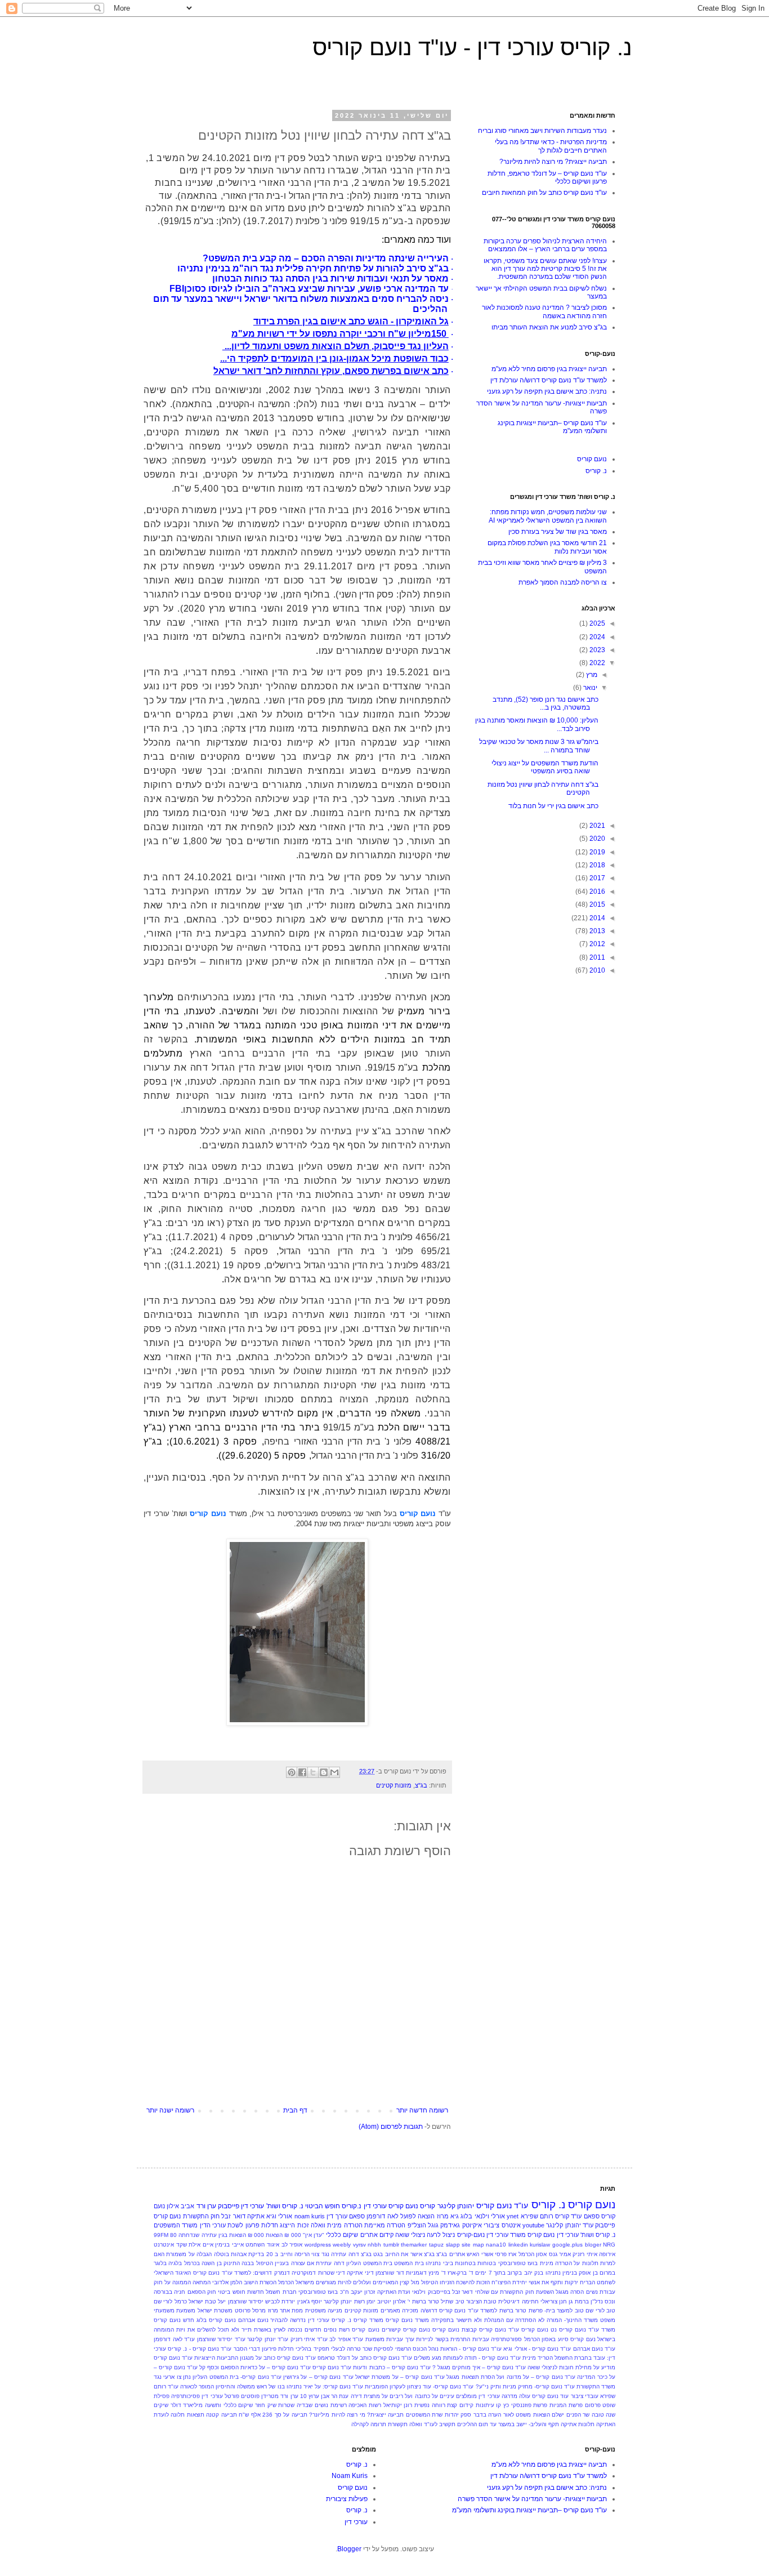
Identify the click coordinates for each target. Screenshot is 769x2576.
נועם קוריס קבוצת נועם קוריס (469, 2330)
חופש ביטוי (231, 2292)
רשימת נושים (331, 2405)
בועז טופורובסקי (518, 2263)
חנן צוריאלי (554, 2301)
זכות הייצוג (294, 2225)
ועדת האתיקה (394, 2292)
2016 (596, 892)
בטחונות (465, 2263)
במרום (607, 2273)
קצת (452, 2405)
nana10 (496, 2245)
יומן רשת (365, 2301)
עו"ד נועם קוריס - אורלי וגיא (537, 2349)
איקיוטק (472, 2225)
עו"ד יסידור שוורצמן (221, 2339)
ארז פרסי (506, 2254)
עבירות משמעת (384, 2339)
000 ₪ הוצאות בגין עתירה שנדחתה (221, 2235)
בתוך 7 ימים (490, 2273)
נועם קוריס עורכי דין (391, 2206)
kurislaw (540, 2245)
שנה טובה (603, 2415)
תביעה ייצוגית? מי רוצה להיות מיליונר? (553, 162)
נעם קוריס (583, 2339)
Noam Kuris (350, 2476)
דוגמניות (416, 2273)
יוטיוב (384, 2301)
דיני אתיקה (360, 2273)
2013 (596, 931)
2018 (596, 865)
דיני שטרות (332, 2273)
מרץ (591, 675)
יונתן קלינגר (338, 2301)
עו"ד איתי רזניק (309, 2339)
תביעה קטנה (221, 2415)
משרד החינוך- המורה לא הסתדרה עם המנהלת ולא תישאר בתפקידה (515, 2320)
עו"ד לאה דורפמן (174, 2339)
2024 (596, 637)
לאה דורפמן (382, 2216)
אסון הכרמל (533, 2254)
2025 (596, 623)
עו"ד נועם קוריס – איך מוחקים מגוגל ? (479, 2367)
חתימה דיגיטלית (518, 2301)
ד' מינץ (437, 2273)
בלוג (466, 2216)
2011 (596, 957)
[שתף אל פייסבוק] (302, 1772)
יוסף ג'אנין (310, 2301)
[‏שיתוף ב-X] (313, 1772)
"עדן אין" (314, 2235)
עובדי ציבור (585, 2396)
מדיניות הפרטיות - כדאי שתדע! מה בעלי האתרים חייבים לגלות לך (551, 146)
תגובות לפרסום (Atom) (391, 2127)
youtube (533, 2225)
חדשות (256, 2292)
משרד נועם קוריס (407, 2320)
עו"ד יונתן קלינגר (268, 2339)
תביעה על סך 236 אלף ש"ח (273, 2415)
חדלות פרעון (262, 2225)
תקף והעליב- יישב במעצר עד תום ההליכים (508, 2424)
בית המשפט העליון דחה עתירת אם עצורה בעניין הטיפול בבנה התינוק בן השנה (297, 2263)
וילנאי (419, 2292)
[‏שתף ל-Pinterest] (292, 1772)
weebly (342, 2245)
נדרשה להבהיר (288, 2320)
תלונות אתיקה (578, 2424)
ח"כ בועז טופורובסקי (324, 2292)
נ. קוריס (596, 471)
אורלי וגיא (279, 2216)
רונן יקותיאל (398, 2405)
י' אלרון (401, 2301)
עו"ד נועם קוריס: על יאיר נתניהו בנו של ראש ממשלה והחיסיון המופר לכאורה (272, 2386)
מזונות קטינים (394, 1785)
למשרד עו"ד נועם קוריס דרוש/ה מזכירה (450, 2310)
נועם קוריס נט (568, 2330)
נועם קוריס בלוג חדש (209, 2320)
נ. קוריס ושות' (285, 2206)
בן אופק (588, 2273)
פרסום (593, 2405)
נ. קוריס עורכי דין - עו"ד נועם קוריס (472, 47)
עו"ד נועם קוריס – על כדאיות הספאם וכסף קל (255, 2367)
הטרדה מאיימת (385, 2225)
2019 (596, 852)
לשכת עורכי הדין (222, 2225)
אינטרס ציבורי (502, 2225)
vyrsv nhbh (367, 2245)
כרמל (181, 2301)
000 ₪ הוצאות (283, 2235)
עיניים (447, 2396)
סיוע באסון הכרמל (546, 2339)
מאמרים (390, 2310)
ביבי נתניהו (439, 2263)
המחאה (202, 2282)
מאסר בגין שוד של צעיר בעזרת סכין (558, 532)
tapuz (436, 2245)
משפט (608, 2320)
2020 (596, 839)
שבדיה (305, 2405)
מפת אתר (291, 2310)
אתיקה (256, 2216)
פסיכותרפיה (185, 2396)
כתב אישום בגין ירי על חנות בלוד (553, 806)
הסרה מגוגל (570, 2292)
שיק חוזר (266, 2405)
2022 (596, 663)
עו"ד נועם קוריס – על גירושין (318, 2377)
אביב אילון (180, 2206)
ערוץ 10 (310, 2396)
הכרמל (286, 2282)
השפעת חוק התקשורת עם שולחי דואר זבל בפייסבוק (491, 2292)
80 (173, 2235)
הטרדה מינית (345, 2225)
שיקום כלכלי (342, 2235)
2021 (596, 826)
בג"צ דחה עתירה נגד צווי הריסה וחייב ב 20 (319, 2254)
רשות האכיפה (365, 2405)
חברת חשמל (281, 2292)
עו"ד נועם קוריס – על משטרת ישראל (400, 2377)
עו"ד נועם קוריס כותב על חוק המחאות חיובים (544, 193)
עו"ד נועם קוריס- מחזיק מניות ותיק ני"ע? (525, 2386)
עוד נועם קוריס (550, 2396)
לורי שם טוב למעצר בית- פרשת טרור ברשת (552, 2310)
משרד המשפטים (176, 2225)
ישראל (196, 2301)
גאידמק (450, 2225)
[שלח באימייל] (334, 1772)
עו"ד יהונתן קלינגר (570, 2225)
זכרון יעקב (363, 2292)
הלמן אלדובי (227, 2282)
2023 (596, 650)
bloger (593, 2245)
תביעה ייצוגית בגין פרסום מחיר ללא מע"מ (549, 369)
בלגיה (175, 2263)
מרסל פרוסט (250, 2310)
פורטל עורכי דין (220, 2396)
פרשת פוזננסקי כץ (525, 2405)
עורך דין (337, 2216)
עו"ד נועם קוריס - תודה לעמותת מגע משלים (467, 2358)
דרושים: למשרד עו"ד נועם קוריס (233, 2273)
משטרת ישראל (215, 2310)
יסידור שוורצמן (246, 2301)
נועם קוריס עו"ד (528, 2330)
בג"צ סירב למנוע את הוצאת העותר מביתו (549, 327)
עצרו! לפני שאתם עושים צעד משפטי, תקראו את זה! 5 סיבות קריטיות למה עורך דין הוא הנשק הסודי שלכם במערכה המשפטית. (545, 269)
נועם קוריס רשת (359, 2330)
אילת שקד (189, 2245)
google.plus (567, 2245)
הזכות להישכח (473, 2282)
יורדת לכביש (280, 2301)
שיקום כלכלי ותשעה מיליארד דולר (212, 2405)
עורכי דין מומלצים (478, 2396)
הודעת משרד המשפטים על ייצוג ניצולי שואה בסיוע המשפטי (545, 767)
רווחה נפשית (430, 2405)
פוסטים (250, 2396)
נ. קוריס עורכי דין (330, 2320)
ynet (513, 2216)
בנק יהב (534, 2273)
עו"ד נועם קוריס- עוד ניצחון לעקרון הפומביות (419, 2386)
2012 (596, 944)
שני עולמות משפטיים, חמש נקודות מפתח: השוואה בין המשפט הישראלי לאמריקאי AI (548, 516)
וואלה (318, 2225)
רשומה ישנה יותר (170, 2110)
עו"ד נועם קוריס (502, 2205)
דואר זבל (233, 2216)
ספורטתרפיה (506, 2339)
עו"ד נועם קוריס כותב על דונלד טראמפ (365, 2358)
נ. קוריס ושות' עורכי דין (586, 2235)
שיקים (161, 2405)
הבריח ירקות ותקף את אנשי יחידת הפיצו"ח (543, 2282)
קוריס (428, 2206)
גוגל (433, 2225)
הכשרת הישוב (260, 2282)
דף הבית (295, 2110)
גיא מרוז (448, 2216)
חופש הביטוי (323, 2206)
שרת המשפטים (424, 2415)
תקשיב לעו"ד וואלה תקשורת (422, 2424)
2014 (596, 918)
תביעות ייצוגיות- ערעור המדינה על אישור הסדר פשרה (532, 2499)
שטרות (286, 2405)
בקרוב (515, 2273)
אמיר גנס (560, 2254)
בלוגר (160, 2263)
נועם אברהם (253, 2320)
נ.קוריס (352, 2206)
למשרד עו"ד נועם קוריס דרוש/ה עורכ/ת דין (549, 380)
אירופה (607, 2254)
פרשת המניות (566, 2405)
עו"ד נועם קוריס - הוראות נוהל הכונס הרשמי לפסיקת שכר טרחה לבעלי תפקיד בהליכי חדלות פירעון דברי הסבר (368, 2349)
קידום (466, 2405)
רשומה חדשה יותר (422, 2110)
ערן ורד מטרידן (280, 2396)
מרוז (273, 2310)
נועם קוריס (592, 459)
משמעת (186, 2310)
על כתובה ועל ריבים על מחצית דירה (394, 2396)
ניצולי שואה (410, 2235)
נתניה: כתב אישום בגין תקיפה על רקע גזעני (547, 391)
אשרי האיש (480, 2254)
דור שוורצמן (390, 2273)
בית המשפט (409, 2263)
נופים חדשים (321, 2330)
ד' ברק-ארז (460, 2273)
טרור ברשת (426, 2301)
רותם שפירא (537, 2216)
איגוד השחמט (262, 2245)
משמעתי (164, 2310)
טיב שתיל (452, 2301)
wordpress (318, 2245)
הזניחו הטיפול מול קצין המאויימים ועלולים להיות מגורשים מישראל (375, 2282)
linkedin (518, 2245)
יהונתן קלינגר (456, 2206)
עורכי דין (252, 2206)
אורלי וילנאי (490, 2216)
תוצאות (196, 2415)
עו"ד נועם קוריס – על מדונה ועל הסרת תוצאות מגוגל (511, 2377)
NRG (609, 2245)
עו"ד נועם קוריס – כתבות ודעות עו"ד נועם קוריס (371, 2367)
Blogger (349, 2549)
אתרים (457, 2254)
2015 (596, 904)
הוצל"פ (417, 2225)
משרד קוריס (368, 2320)
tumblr (391, 2245)
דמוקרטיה (304, 2273)
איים (208, 2245)
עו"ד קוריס (568, 2216)
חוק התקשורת (201, 2216)
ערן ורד (206, 2206)
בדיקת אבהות (247, 2254)
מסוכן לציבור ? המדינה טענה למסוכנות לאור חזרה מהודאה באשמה (544, 311)
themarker (414, 2245)
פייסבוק (229, 2206)
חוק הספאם (202, 2292)
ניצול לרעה (441, 2235)
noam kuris (310, 2216)
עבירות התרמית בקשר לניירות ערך (447, 2339)
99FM (161, 2235)
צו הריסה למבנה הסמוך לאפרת (563, 582)
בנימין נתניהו (561, 2273)
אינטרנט (164, 2245)
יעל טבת (215, 2301)
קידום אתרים (377, 2235)
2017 (596, 878)
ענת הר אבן (335, 2396)
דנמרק (282, 2273)
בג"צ (421, 1785)
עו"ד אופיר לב (346, 2339)
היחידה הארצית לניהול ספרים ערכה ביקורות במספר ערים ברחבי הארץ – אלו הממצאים (545, 245)
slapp (453, 2245)
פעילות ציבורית (347, 2499)
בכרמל (192, 2263)
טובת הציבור (481, 2301)
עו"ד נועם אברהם (594, 2349)
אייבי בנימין (229, 2245)
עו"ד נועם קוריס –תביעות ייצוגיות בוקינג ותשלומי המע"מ (529, 2510)
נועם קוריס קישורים (406, 2330)
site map (473, 2245)
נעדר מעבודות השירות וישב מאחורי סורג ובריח (542, 131)
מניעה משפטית (324, 2310)
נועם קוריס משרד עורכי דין (521, 2235)
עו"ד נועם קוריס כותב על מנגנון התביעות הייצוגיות (255, 2358)
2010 (596, 970)
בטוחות (487, 2263)
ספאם (357, 2216)
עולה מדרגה (516, 2396)
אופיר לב (292, 2245)
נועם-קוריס (471, 2235)
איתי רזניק (585, 2254)
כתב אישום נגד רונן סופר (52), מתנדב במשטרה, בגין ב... (546, 703)
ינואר (589, 688)
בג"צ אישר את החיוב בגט (404, 2254)
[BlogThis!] (324, 1772)
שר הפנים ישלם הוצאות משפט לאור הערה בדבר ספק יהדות (517, 2415)
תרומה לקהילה (369, 2424)
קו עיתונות (489, 2405)
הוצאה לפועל (417, 2216)
